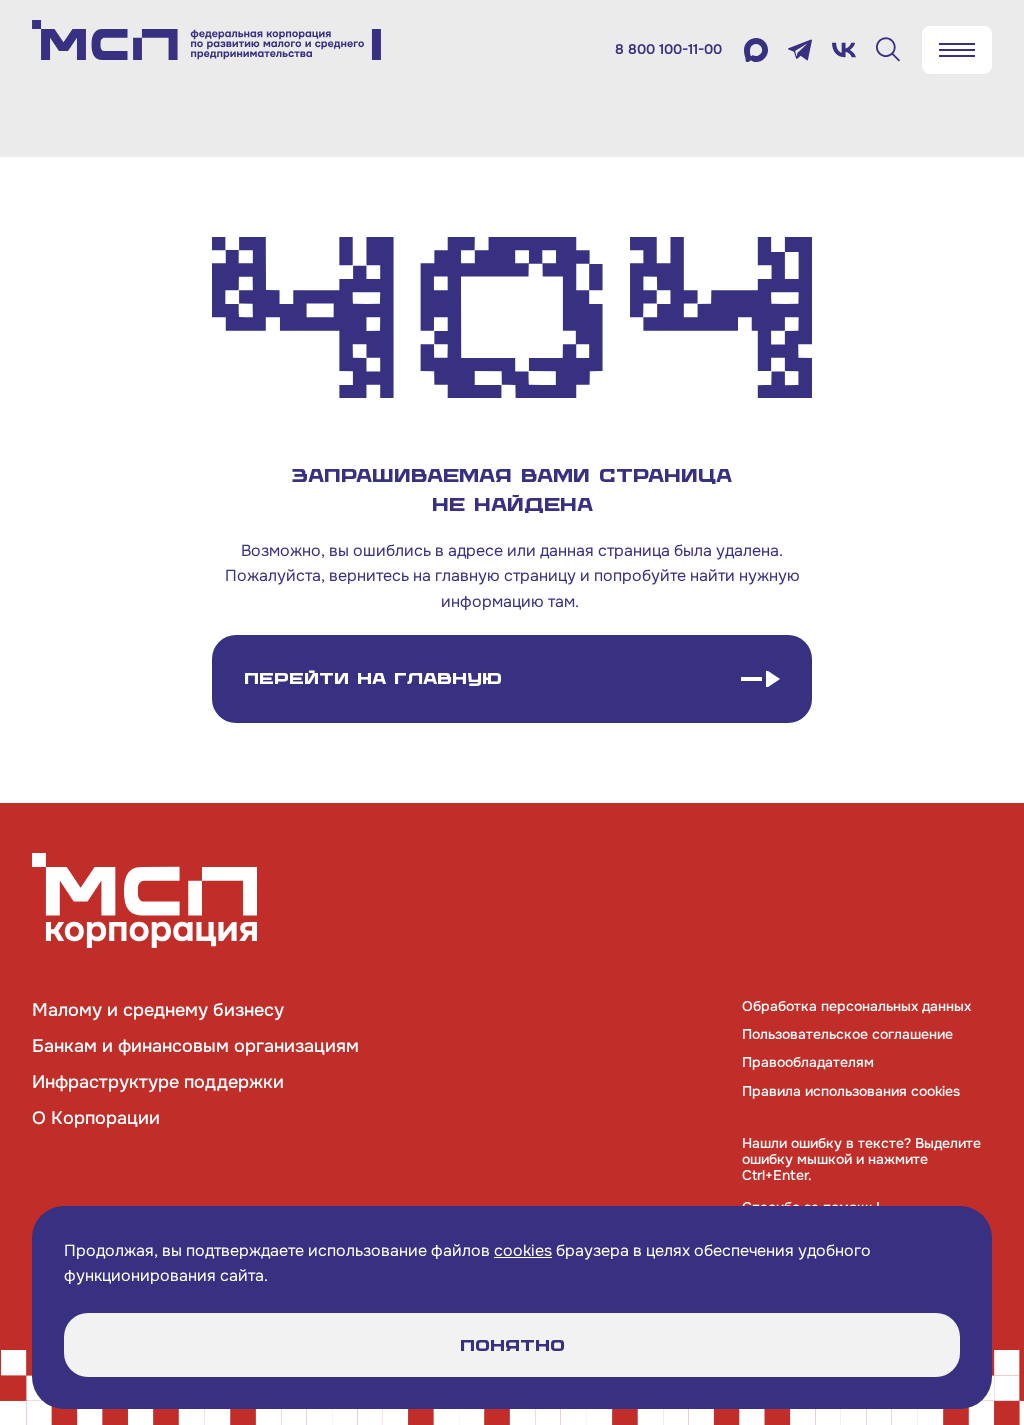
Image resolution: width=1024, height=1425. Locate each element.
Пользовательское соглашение (847, 1034)
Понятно (512, 1345)
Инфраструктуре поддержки (158, 1082)
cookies (523, 1250)
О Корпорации (96, 1118)
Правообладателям (808, 1062)
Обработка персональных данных (856, 1006)
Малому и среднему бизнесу (158, 1010)
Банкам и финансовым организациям (195, 1046)
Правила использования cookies (851, 1091)
